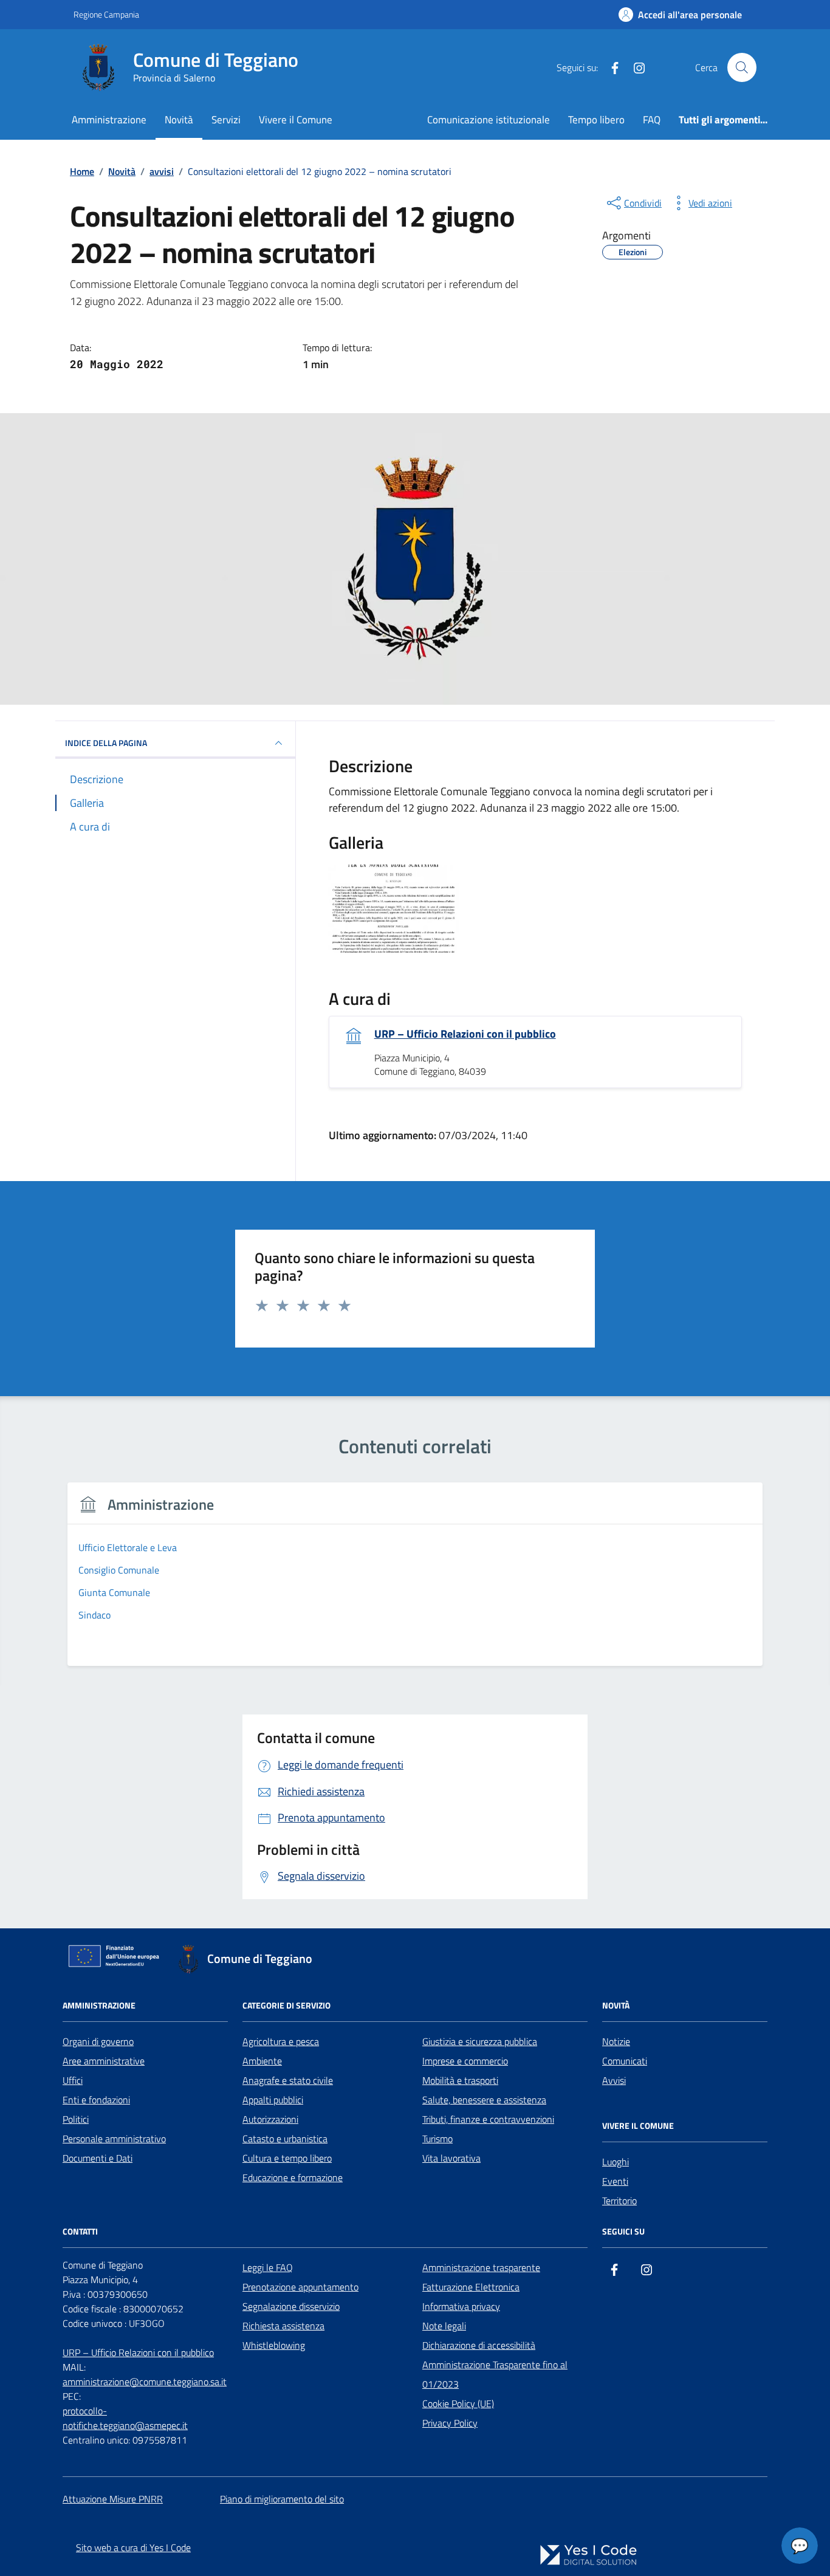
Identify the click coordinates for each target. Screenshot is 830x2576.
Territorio (619, 2201)
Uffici (73, 2080)
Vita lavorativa (451, 2158)
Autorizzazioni (270, 2119)
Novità (179, 119)
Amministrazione (109, 119)
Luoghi (616, 2162)
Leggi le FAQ (268, 2267)
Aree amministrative (104, 2061)
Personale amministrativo (114, 2139)
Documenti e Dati (98, 2158)
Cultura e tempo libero (287, 2158)
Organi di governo (98, 2041)
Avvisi (614, 2080)
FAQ (652, 119)
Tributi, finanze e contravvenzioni (488, 2119)
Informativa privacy (461, 2306)
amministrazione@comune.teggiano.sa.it (145, 2382)
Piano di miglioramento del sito (282, 2499)
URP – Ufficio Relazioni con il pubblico (465, 1034)
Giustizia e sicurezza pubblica (480, 2041)
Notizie (616, 2041)
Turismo (437, 2139)
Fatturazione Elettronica (471, 2287)
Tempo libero (596, 119)
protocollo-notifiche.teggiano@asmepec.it (125, 2418)
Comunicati (625, 2061)
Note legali (444, 2326)
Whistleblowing (274, 2345)
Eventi (615, 2181)
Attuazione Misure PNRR (113, 2499)
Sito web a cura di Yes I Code (133, 2547)
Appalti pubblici (273, 2100)
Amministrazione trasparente (481, 2267)
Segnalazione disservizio (291, 2306)
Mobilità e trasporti (460, 2080)
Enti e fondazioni (96, 2100)
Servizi (226, 119)
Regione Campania (106, 14)
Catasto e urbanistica (285, 2139)
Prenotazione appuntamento (300, 2287)
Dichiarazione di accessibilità (479, 2345)
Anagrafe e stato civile (288, 2080)
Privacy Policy (450, 2423)
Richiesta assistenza (283, 2326)
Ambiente (262, 2061)
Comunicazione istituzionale (489, 119)
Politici (76, 2119)
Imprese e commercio (465, 2061)
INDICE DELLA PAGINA (106, 743)
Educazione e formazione (293, 2177)
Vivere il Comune (296, 119)
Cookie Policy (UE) (458, 2403)
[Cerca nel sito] (742, 67)
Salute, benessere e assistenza (484, 2100)
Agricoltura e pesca (281, 2041)
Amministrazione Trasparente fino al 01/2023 (495, 2374)
